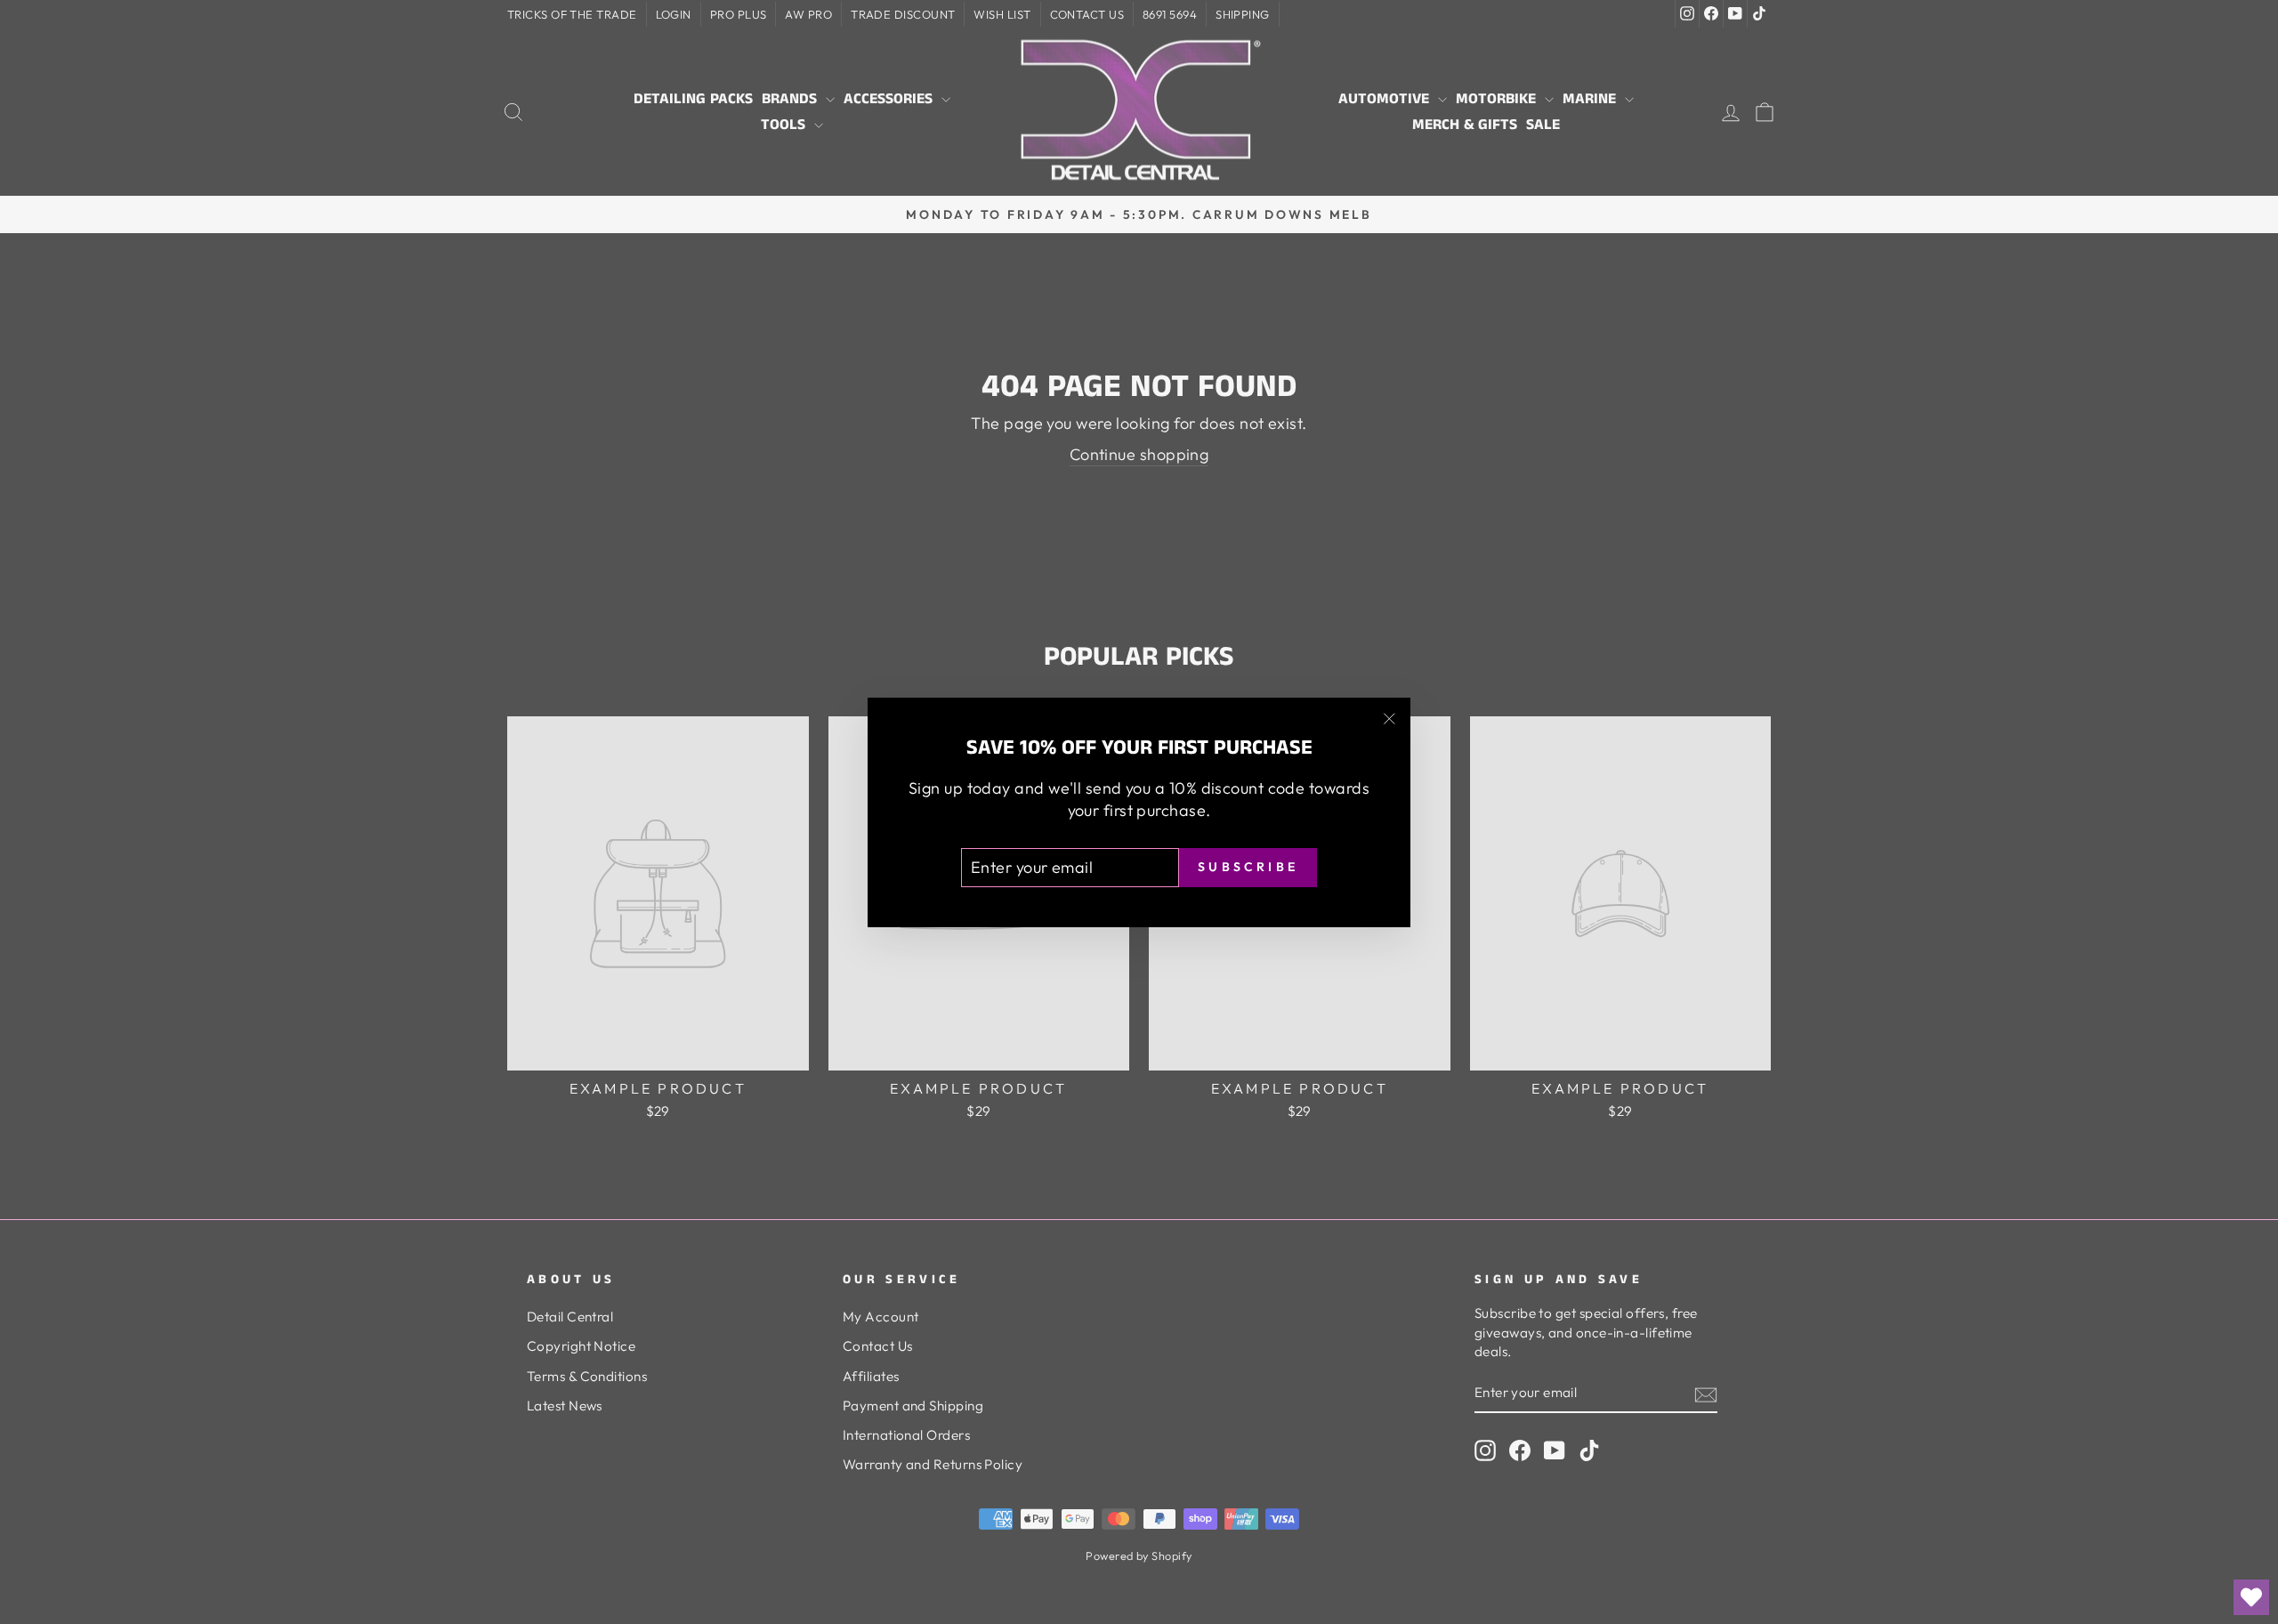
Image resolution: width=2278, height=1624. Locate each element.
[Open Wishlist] (2251, 1597)
